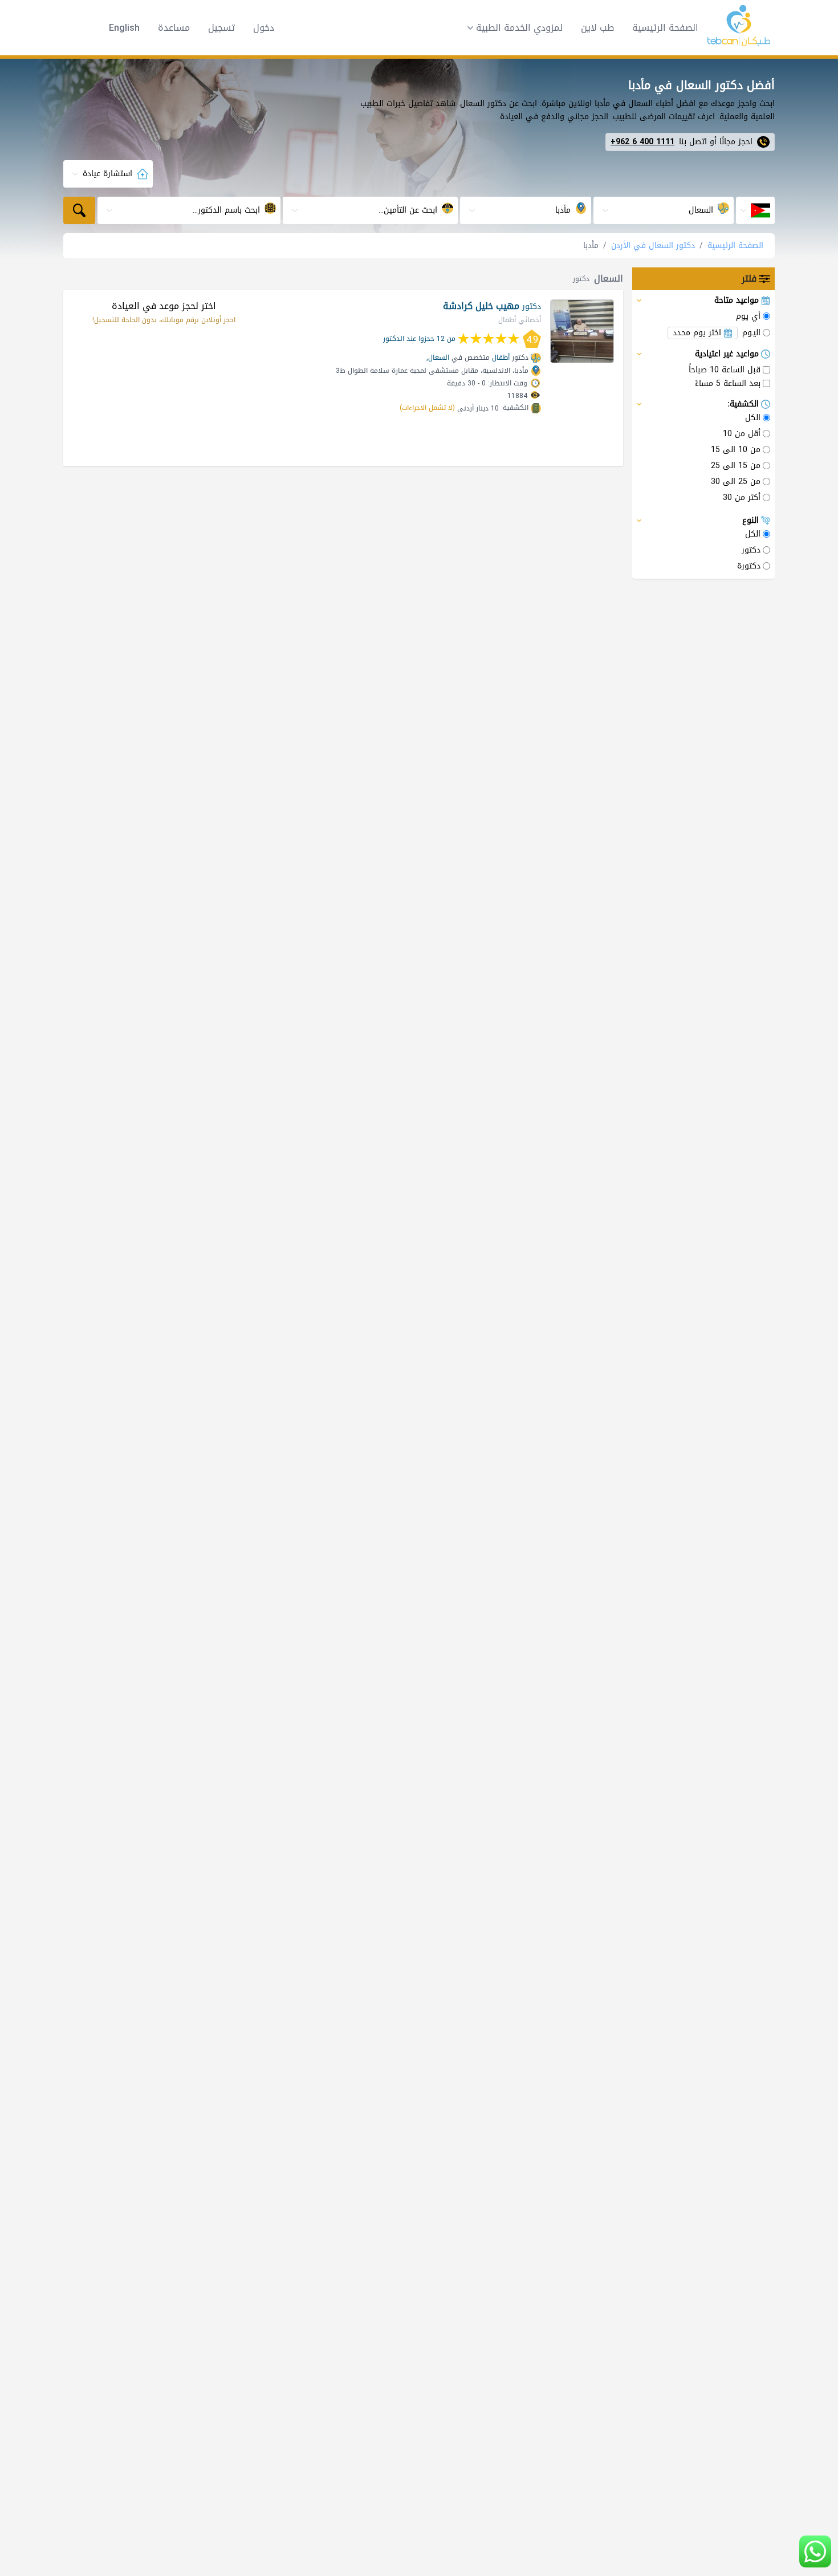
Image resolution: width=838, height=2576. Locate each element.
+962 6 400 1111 (642, 142)
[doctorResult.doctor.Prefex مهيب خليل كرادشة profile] (582, 331)
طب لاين (597, 28)
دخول (264, 28)
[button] (511, 28)
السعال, (438, 357)
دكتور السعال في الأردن (653, 245)
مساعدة (174, 28)
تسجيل (221, 28)
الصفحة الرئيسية (665, 28)
